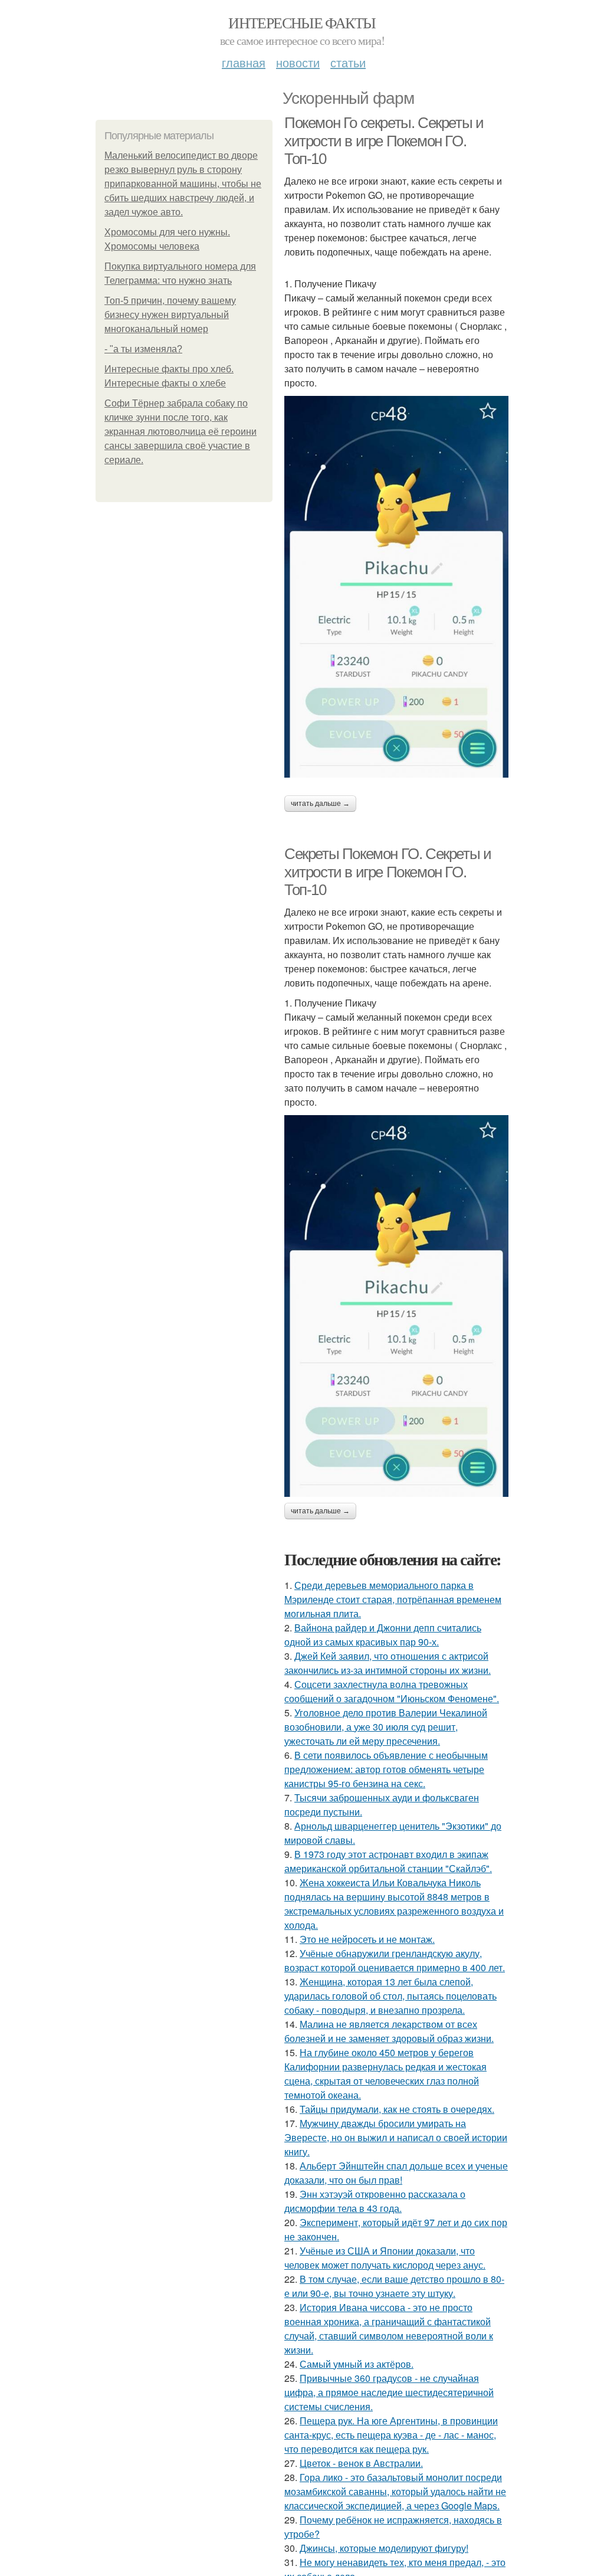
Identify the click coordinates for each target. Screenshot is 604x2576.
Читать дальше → (320, 804)
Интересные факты (302, 22)
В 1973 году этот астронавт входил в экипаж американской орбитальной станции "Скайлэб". (388, 1861)
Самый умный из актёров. (357, 2364)
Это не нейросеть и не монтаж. (367, 1939)
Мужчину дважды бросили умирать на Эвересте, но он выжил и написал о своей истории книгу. (396, 2137)
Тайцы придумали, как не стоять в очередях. (397, 2109)
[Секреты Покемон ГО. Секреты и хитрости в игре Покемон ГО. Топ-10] (396, 1306)
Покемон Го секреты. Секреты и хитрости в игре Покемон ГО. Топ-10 (384, 141)
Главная (244, 62)
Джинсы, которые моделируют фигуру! (384, 2548)
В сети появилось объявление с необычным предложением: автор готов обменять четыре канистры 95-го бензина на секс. (386, 1769)
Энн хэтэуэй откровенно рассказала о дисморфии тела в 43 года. (375, 2201)
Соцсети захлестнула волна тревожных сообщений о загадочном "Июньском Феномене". (392, 1691)
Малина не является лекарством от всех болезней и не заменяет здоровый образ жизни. (389, 2031)
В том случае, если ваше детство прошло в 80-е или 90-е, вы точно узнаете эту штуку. (394, 2286)
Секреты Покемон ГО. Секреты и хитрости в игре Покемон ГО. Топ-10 (388, 872)
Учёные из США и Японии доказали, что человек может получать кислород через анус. (385, 2258)
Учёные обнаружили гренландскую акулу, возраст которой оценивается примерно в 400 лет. (395, 1960)
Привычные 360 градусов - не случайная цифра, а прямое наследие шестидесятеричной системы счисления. (389, 2392)
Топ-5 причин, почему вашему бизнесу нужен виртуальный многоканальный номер (170, 315)
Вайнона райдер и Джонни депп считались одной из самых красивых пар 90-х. (383, 1635)
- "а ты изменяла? (143, 349)
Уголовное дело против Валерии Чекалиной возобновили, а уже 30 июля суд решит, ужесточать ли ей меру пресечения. (386, 1727)
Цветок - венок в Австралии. (361, 2463)
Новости (298, 62)
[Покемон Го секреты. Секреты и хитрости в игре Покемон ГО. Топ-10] (396, 587)
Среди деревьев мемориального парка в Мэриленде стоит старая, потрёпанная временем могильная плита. (393, 1599)
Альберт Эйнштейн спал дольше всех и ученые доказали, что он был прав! (396, 2173)
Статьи (348, 62)
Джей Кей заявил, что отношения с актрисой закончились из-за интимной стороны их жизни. (388, 1663)
